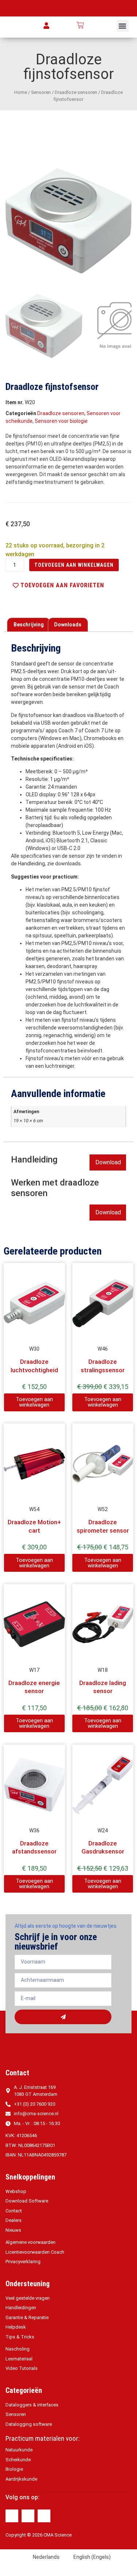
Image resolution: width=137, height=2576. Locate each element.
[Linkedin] (28, 2516)
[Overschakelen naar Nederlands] (95, 25)
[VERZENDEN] (63, 2017)
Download (108, 1162)
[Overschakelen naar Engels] (109, 25)
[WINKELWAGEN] (80, 25)
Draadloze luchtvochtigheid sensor (34, 1370)
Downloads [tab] (68, 625)
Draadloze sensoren (76, 92)
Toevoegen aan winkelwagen (74, 565)
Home (21, 92)
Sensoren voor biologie (61, 421)
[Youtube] (44, 2516)
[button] (123, 26)
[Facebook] (12, 2516)
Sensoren (41, 92)
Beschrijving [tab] (29, 625)
